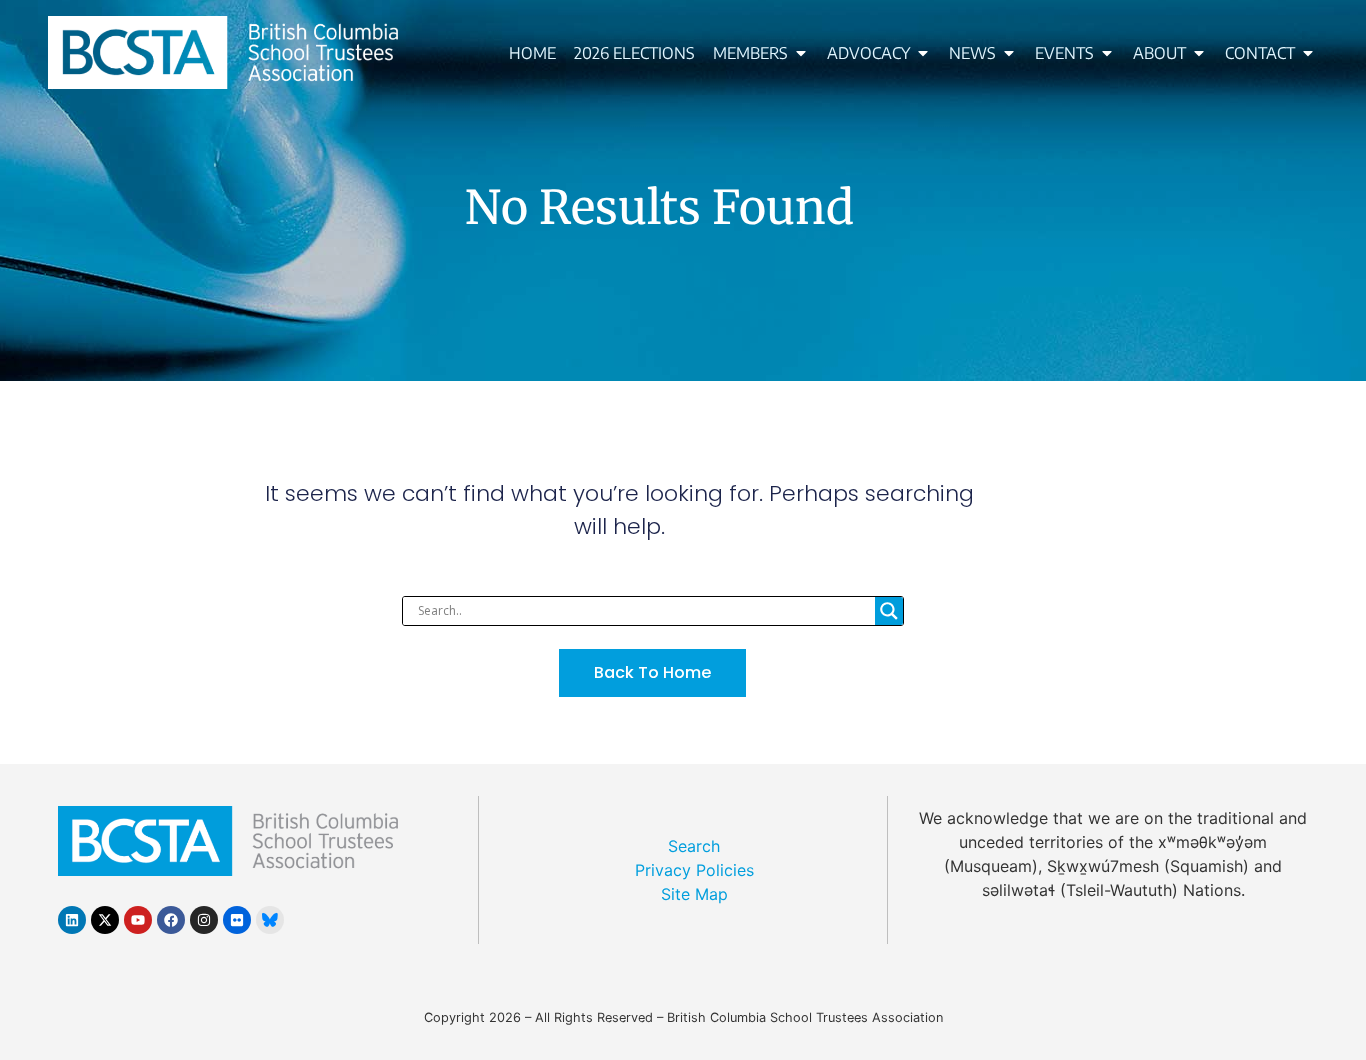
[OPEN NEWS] (1009, 53)
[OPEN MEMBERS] (801, 53)
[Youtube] (138, 920)
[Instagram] (204, 920)
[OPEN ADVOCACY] (923, 53)
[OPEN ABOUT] (1199, 53)
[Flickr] (237, 920)
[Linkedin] (72, 920)
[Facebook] (171, 920)
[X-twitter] (105, 920)
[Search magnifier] (889, 611)
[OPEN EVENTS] (1107, 53)
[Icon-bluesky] (270, 920)
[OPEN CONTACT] (1308, 53)
